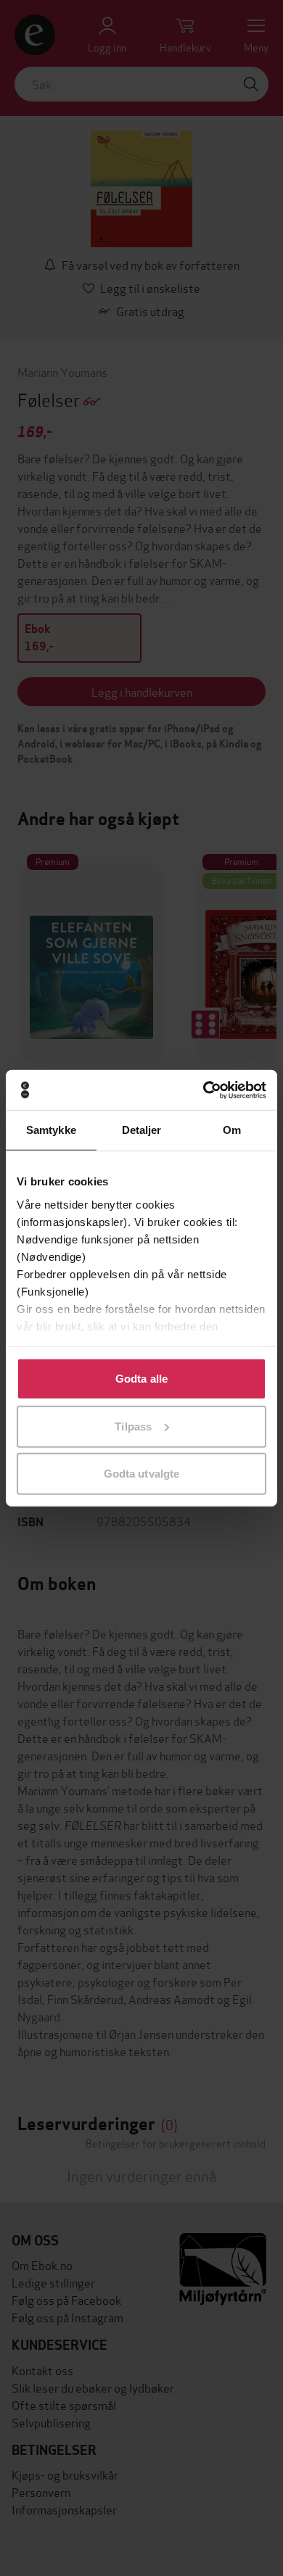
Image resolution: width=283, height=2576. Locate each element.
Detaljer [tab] (142, 1130)
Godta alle (141, 1379)
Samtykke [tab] (51, 1130)
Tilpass (133, 1426)
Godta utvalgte (141, 1474)
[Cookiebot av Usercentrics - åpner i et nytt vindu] (204, 1090)
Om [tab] (232, 1130)
